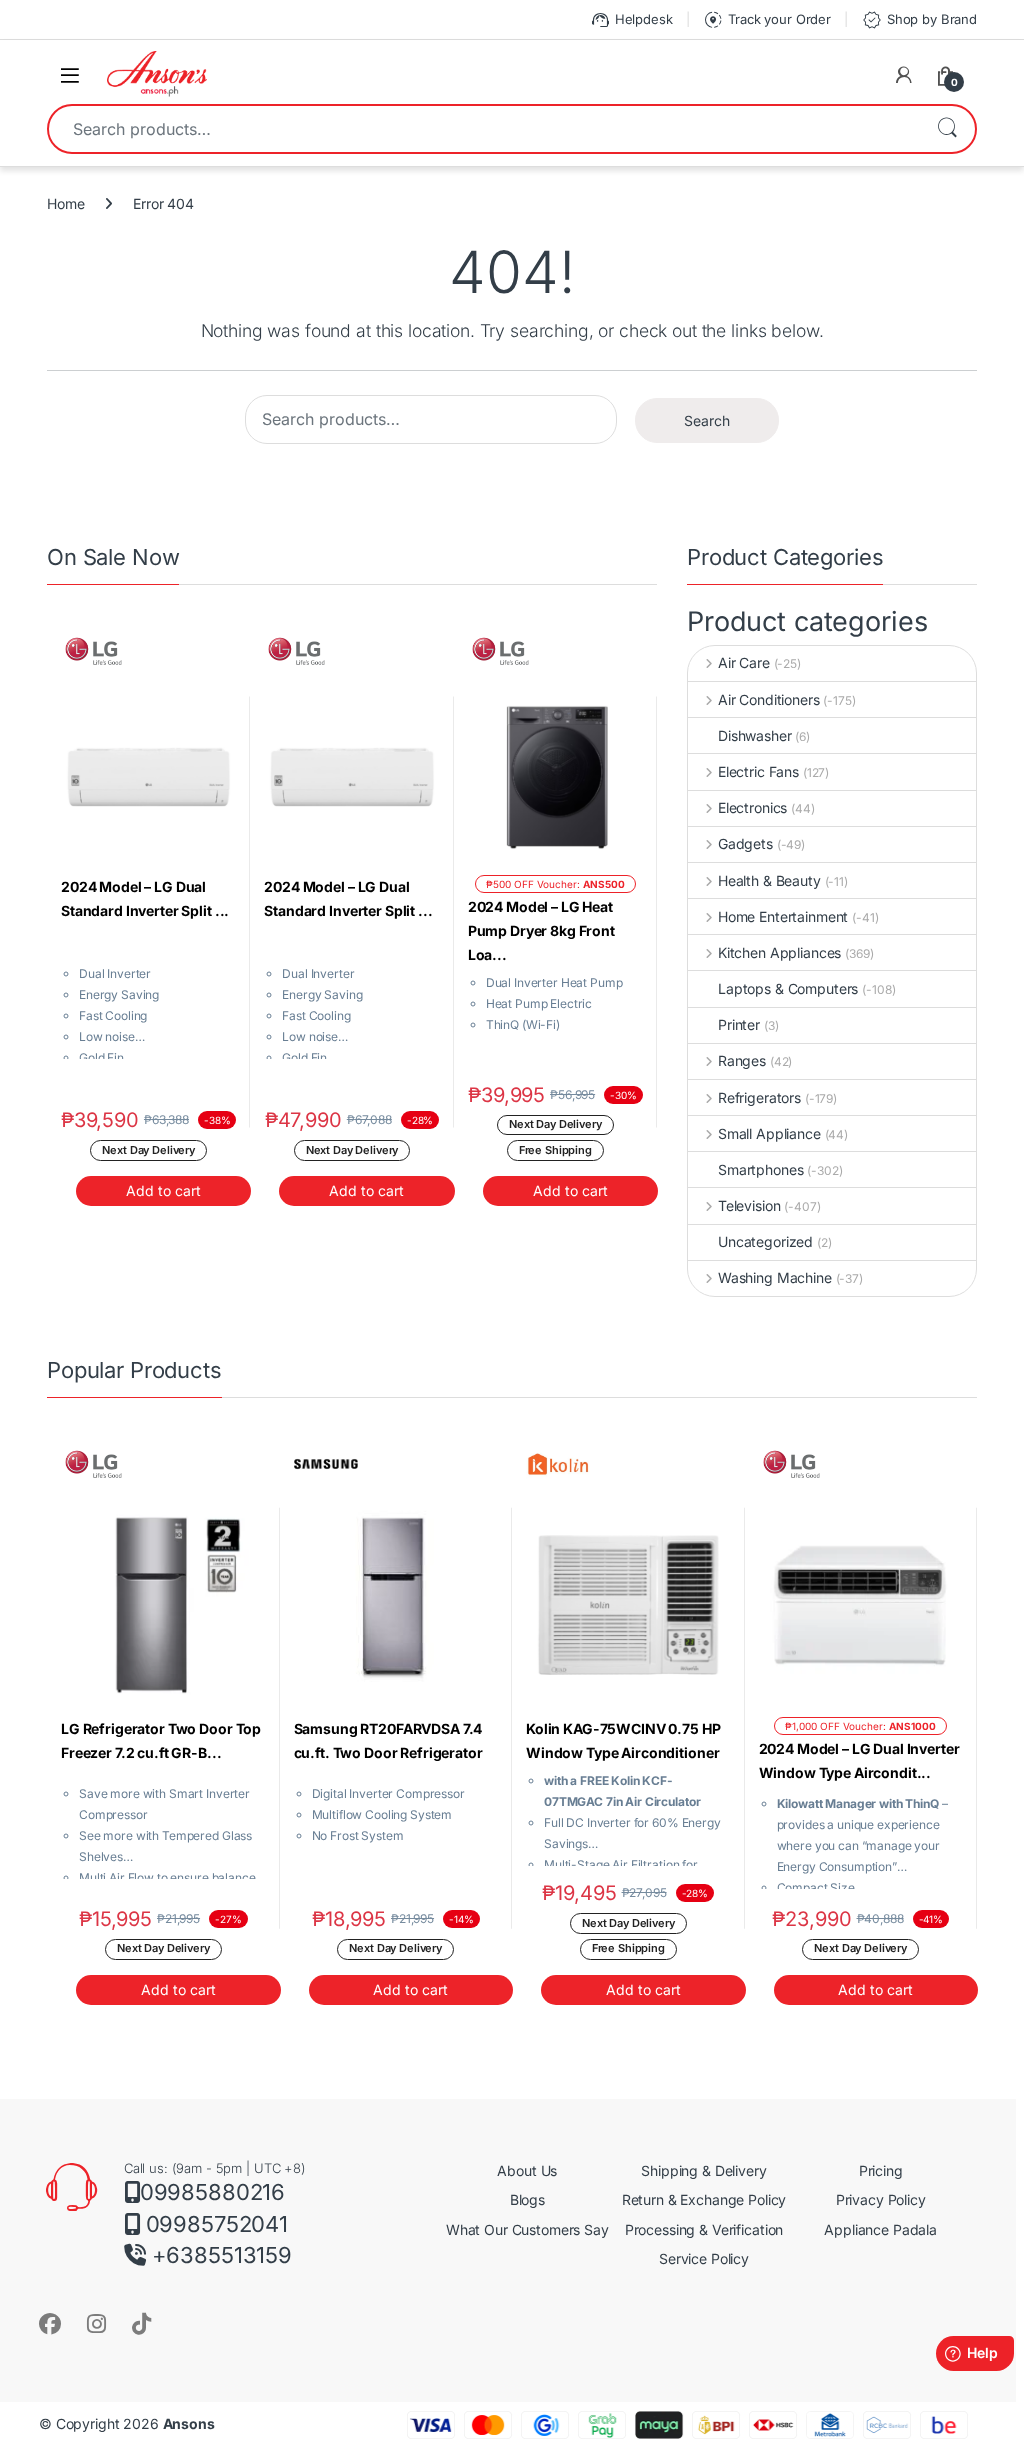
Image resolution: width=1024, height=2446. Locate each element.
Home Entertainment (783, 916)
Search (947, 129)
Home (65, 203)
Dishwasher (755, 735)
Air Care (744, 662)
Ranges (742, 1060)
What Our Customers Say (527, 2229)
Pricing (881, 2170)
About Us (527, 2170)
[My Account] (904, 75)
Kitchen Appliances (779, 952)
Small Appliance (769, 1133)
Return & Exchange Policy (704, 2199)
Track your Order (766, 20)
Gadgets (745, 843)
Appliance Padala (880, 2229)
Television (749, 1205)
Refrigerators (759, 1097)
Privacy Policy (881, 2199)
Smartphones (760, 1169)
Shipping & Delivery (703, 2170)
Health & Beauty (769, 880)
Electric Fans (758, 771)
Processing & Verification (704, 2229)
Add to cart (163, 1190)
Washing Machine (775, 1277)
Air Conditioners (769, 699)
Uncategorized (765, 1241)
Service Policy (704, 2258)
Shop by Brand (919, 20)
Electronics (752, 807)
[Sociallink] (50, 2323)
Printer (739, 1024)
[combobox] (484, 129)
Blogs (527, 2199)
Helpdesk (631, 20)
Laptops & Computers (788, 988)
